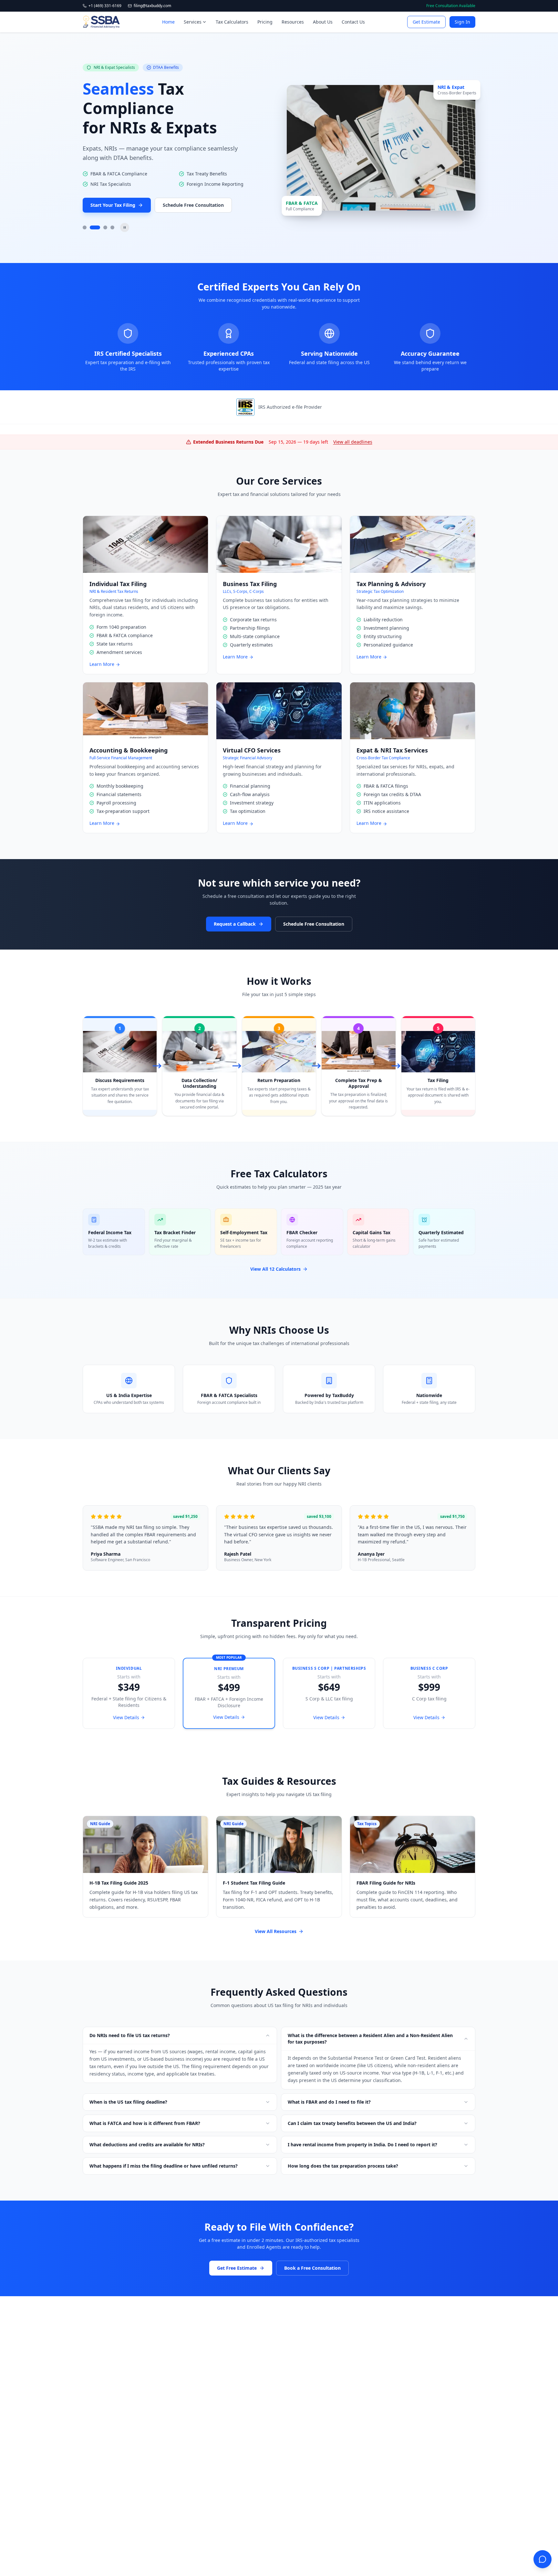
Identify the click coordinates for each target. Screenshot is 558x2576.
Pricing (265, 22)
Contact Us (353, 22)
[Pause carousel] (125, 227)
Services (193, 22)
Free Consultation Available (451, 6)
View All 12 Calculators (275, 1269)
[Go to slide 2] (95, 227)
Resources (293, 22)
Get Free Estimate (237, 2268)
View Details (126, 1717)
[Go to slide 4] (112, 227)
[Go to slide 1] (85, 227)
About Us (323, 22)
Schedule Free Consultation (193, 205)
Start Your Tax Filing (113, 205)
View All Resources (276, 1931)
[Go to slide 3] (105, 227)
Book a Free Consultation (312, 2268)
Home (168, 22)
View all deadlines (353, 442)
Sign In (462, 22)
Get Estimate (426, 22)
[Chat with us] (542, 2559)
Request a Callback (235, 924)
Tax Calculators (232, 22)
